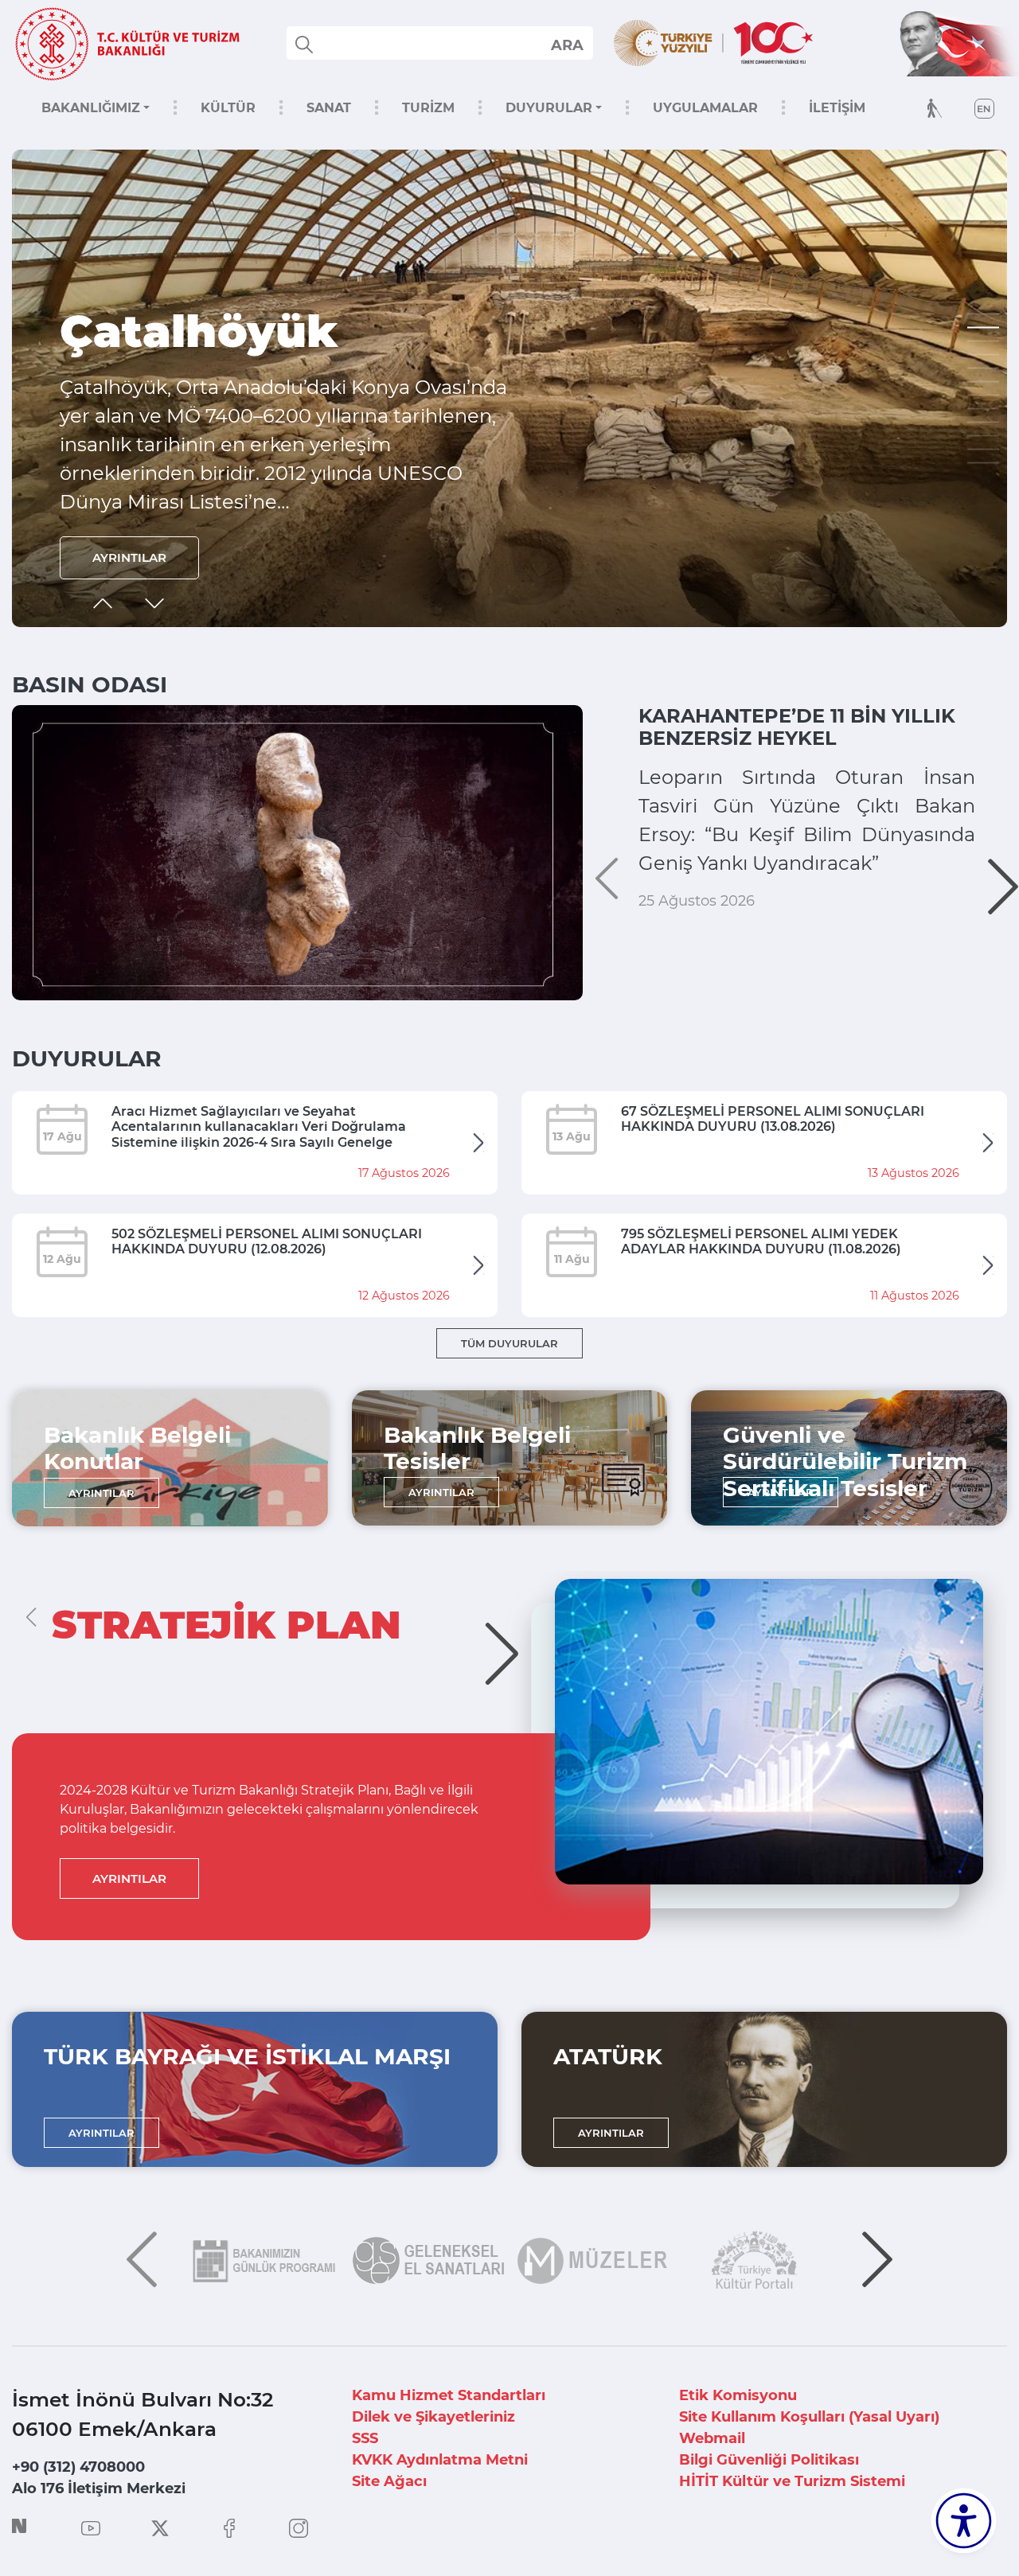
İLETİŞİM (837, 108)
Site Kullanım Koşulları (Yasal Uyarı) (809, 2417)
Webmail (712, 2438)
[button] (983, 314)
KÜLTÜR (228, 108)
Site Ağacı (389, 2481)
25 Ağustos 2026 (697, 901)
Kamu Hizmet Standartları (449, 2395)
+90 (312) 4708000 (78, 2467)
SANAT (329, 108)
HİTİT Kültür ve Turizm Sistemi (792, 2481)
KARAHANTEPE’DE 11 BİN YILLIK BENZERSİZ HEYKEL (797, 727)
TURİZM (428, 108)
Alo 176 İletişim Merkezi (99, 2488)
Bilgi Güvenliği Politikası (769, 2460)
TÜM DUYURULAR (509, 1343)
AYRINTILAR (129, 557)
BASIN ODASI (90, 684)
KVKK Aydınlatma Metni (440, 2460)
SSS (365, 2438)
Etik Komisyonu (738, 2395)
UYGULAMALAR (705, 108)
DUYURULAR (549, 108)
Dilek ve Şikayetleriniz (433, 2417)
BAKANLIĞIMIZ (91, 108)
